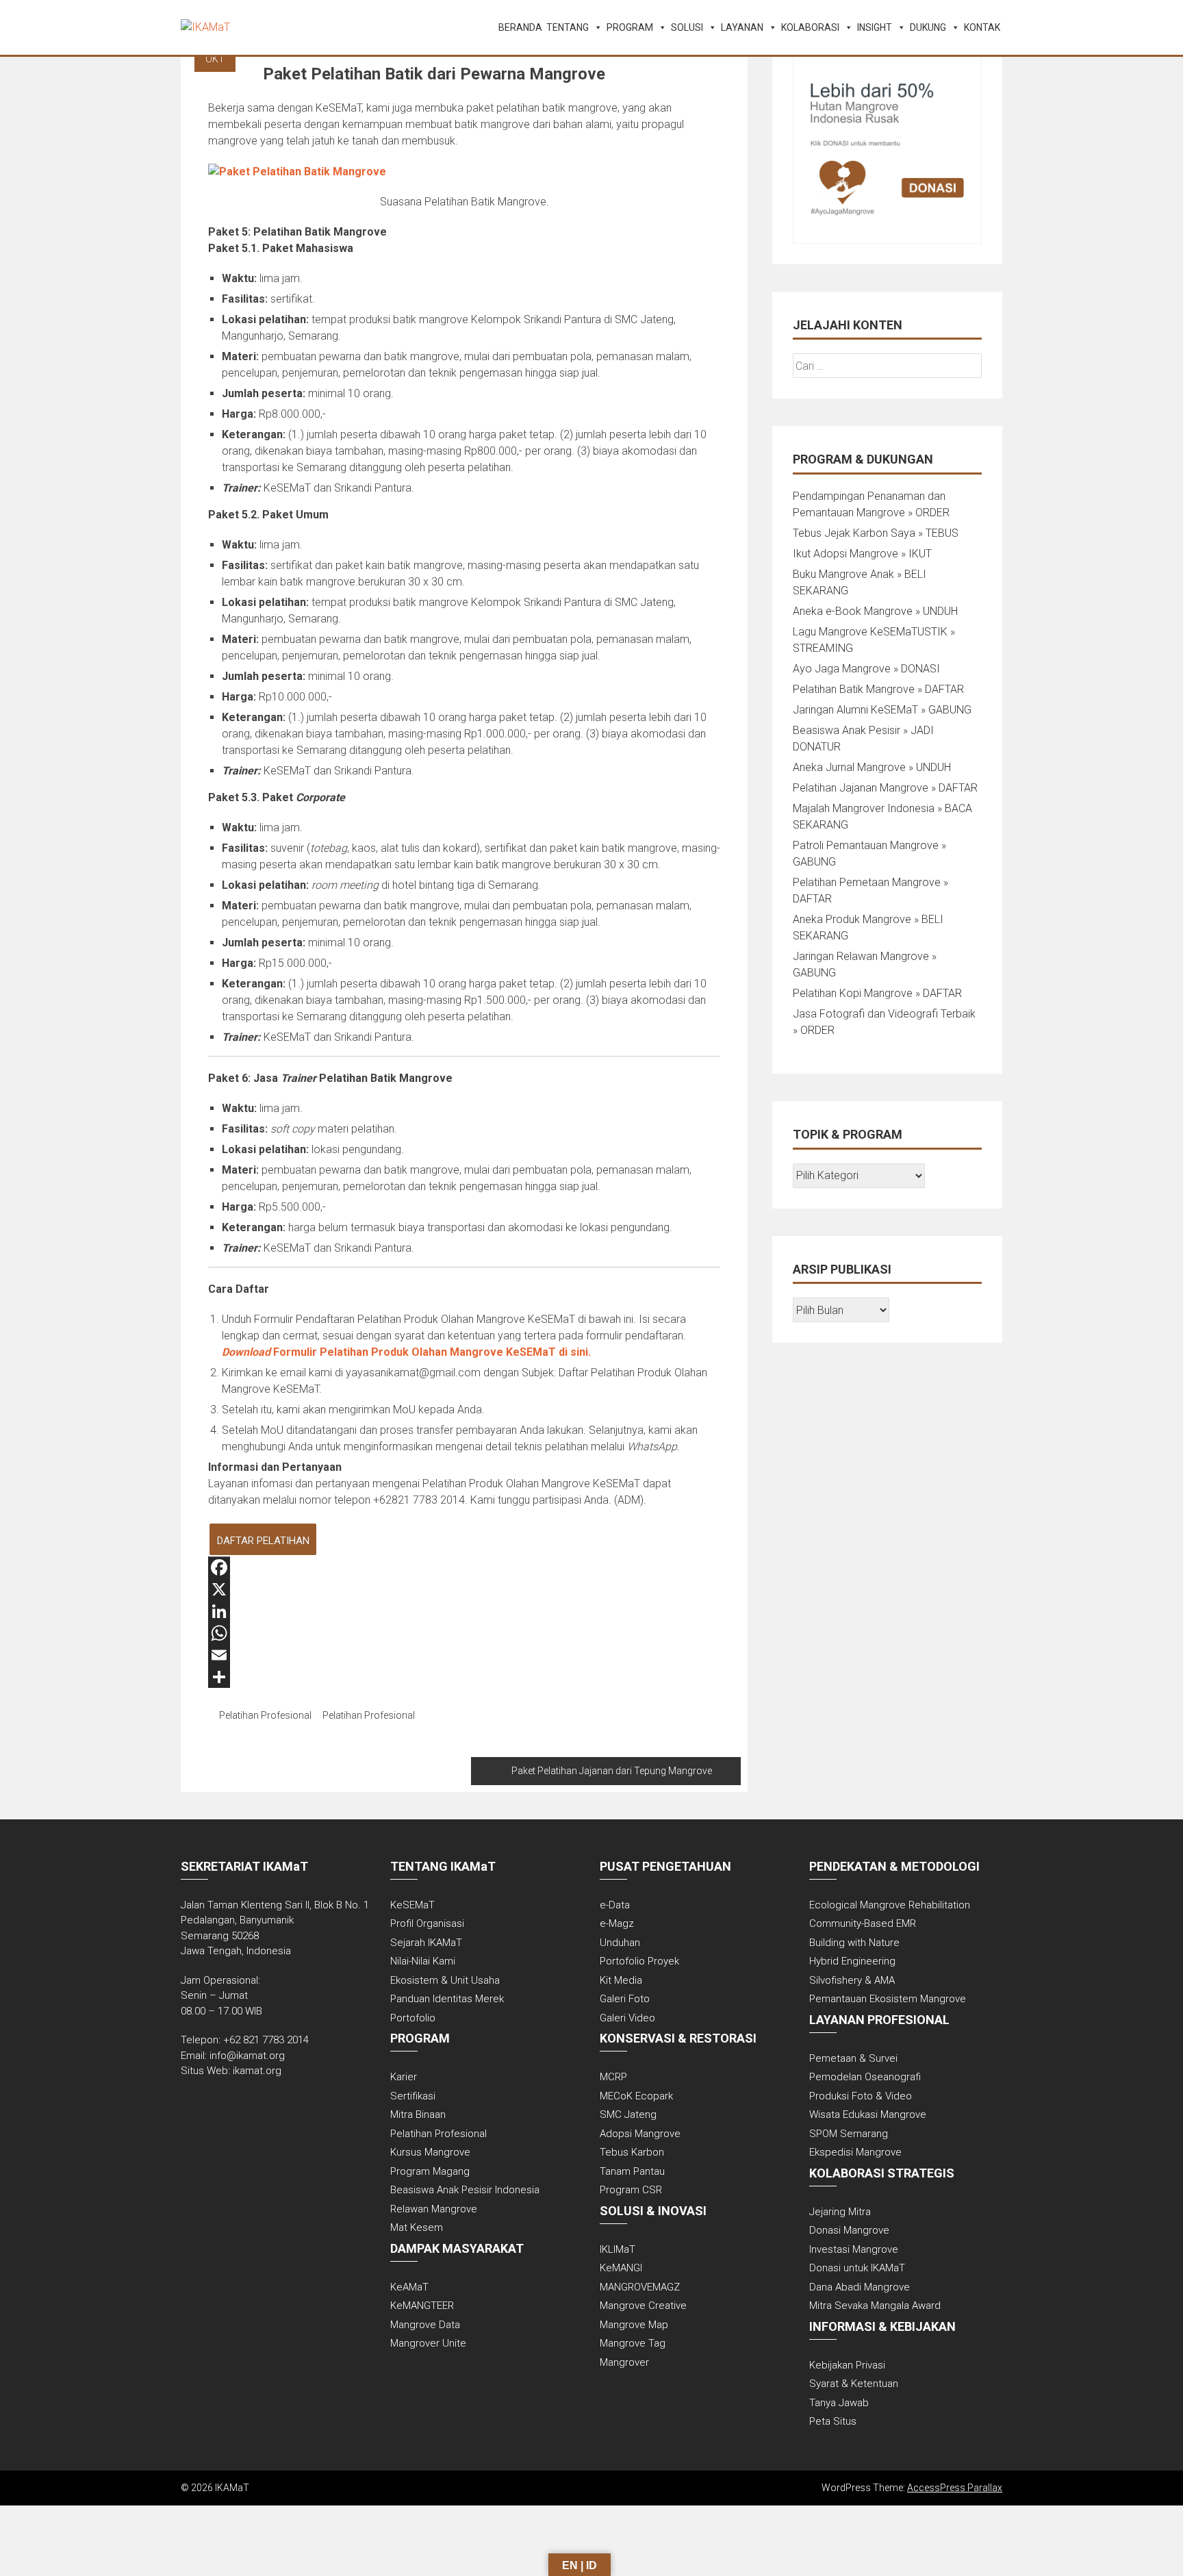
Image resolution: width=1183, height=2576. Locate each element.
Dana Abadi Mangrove (860, 2287)
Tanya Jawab (839, 2403)
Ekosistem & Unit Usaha (445, 1980)
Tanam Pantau (632, 2171)
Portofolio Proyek (639, 1961)
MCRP (613, 2077)
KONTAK (982, 27)
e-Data (615, 1905)
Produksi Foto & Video (861, 2096)
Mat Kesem (417, 2227)
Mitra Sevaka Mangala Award (875, 2306)
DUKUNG (928, 27)
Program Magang (430, 2171)
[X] (464, 1589)
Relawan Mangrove (434, 2209)
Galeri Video (627, 2018)
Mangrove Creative (643, 2306)
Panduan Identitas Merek (447, 1999)
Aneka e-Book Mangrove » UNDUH (875, 611)
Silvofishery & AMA (852, 1980)
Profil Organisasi (427, 1923)
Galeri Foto (625, 1999)
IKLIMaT (618, 2249)
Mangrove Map (634, 2325)
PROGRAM (630, 27)
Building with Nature (854, 1943)
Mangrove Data (425, 2325)
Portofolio (413, 2018)
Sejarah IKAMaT (426, 1943)
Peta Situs (833, 2421)
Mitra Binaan (418, 2114)
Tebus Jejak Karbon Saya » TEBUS (876, 533)
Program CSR (631, 2190)
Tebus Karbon (632, 2152)
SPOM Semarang (849, 2134)
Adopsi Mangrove (640, 2134)
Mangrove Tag (633, 2343)
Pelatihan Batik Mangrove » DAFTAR (878, 689)
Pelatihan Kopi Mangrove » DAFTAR (877, 993)
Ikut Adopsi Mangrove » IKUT (862, 554)
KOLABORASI (810, 27)
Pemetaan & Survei (853, 2058)
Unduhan (620, 1943)
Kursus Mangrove (430, 2152)
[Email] (464, 1655)
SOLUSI (687, 27)
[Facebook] (464, 1567)
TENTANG (568, 27)
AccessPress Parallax (955, 2488)
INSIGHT (875, 27)
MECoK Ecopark (636, 2096)
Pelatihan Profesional (265, 1715)
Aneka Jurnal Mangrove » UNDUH (872, 767)
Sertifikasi (413, 2096)
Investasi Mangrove (854, 2249)
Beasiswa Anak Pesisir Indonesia (465, 2190)
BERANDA (520, 27)
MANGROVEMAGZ (640, 2287)
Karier (404, 2077)
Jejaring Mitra (840, 2212)
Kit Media (621, 1980)
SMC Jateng (628, 2114)
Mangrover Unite (428, 2343)
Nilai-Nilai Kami (423, 1961)
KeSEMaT (412, 1905)
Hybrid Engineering (852, 1961)
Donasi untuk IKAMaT (857, 2268)
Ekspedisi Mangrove (855, 2152)
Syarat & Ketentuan (854, 2384)
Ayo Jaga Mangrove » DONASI (866, 669)
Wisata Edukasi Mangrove (868, 2114)
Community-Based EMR (863, 1923)
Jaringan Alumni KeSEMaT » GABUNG (882, 710)
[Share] (464, 1677)
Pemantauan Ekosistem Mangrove (888, 1999)
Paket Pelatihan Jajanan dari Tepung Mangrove (612, 1771)
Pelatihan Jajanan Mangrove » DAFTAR (885, 788)
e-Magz (617, 1923)
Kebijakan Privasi (847, 2365)
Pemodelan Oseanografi (865, 2077)
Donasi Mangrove (849, 2230)
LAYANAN (742, 27)
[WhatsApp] (464, 1633)
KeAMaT (409, 2287)
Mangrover (624, 2362)
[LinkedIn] (464, 1611)
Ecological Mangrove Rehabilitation (890, 1905)
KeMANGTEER (422, 2306)
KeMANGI (621, 2268)
